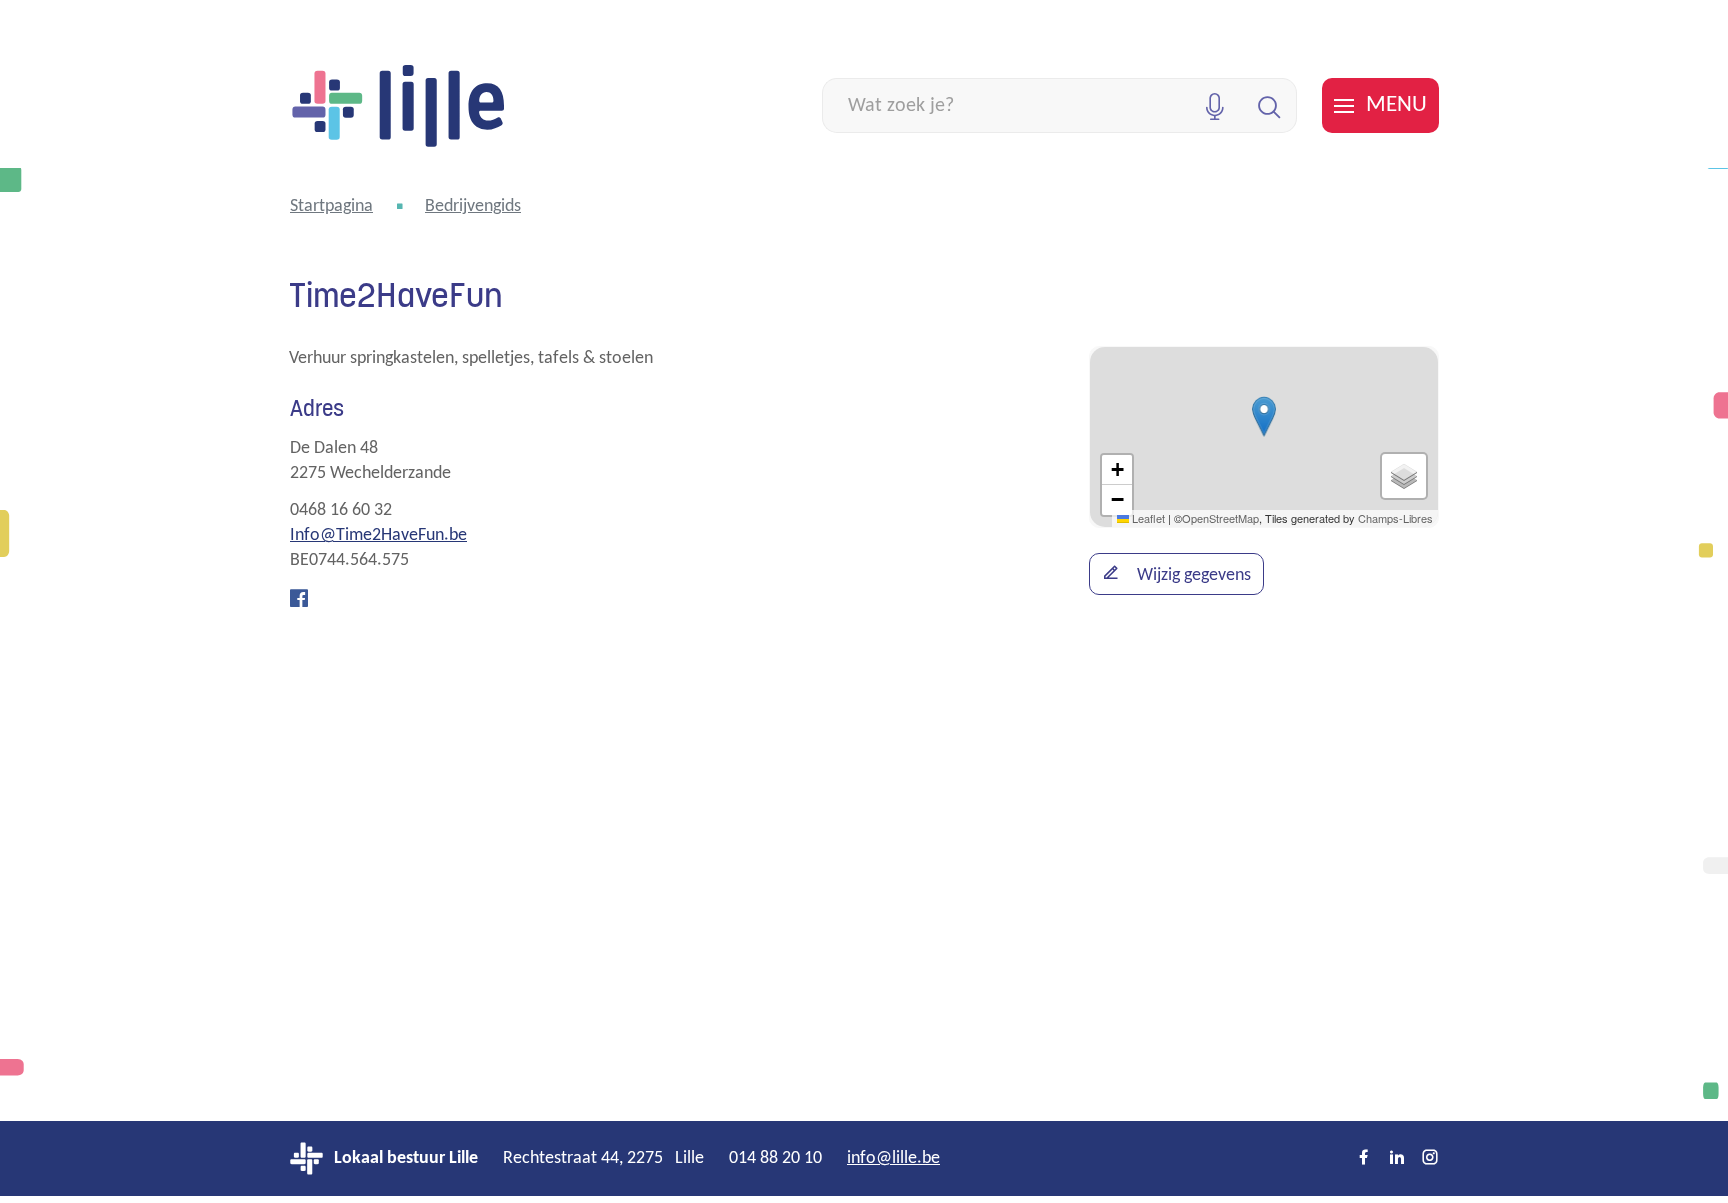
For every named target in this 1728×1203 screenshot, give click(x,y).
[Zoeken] (1269, 105)
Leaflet (1147, 518)
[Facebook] (299, 600)
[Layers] (1404, 476)
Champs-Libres (1395, 518)
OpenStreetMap (1220, 518)
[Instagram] (1430, 1159)
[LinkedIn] (1397, 1159)
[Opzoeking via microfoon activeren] (1214, 105)
